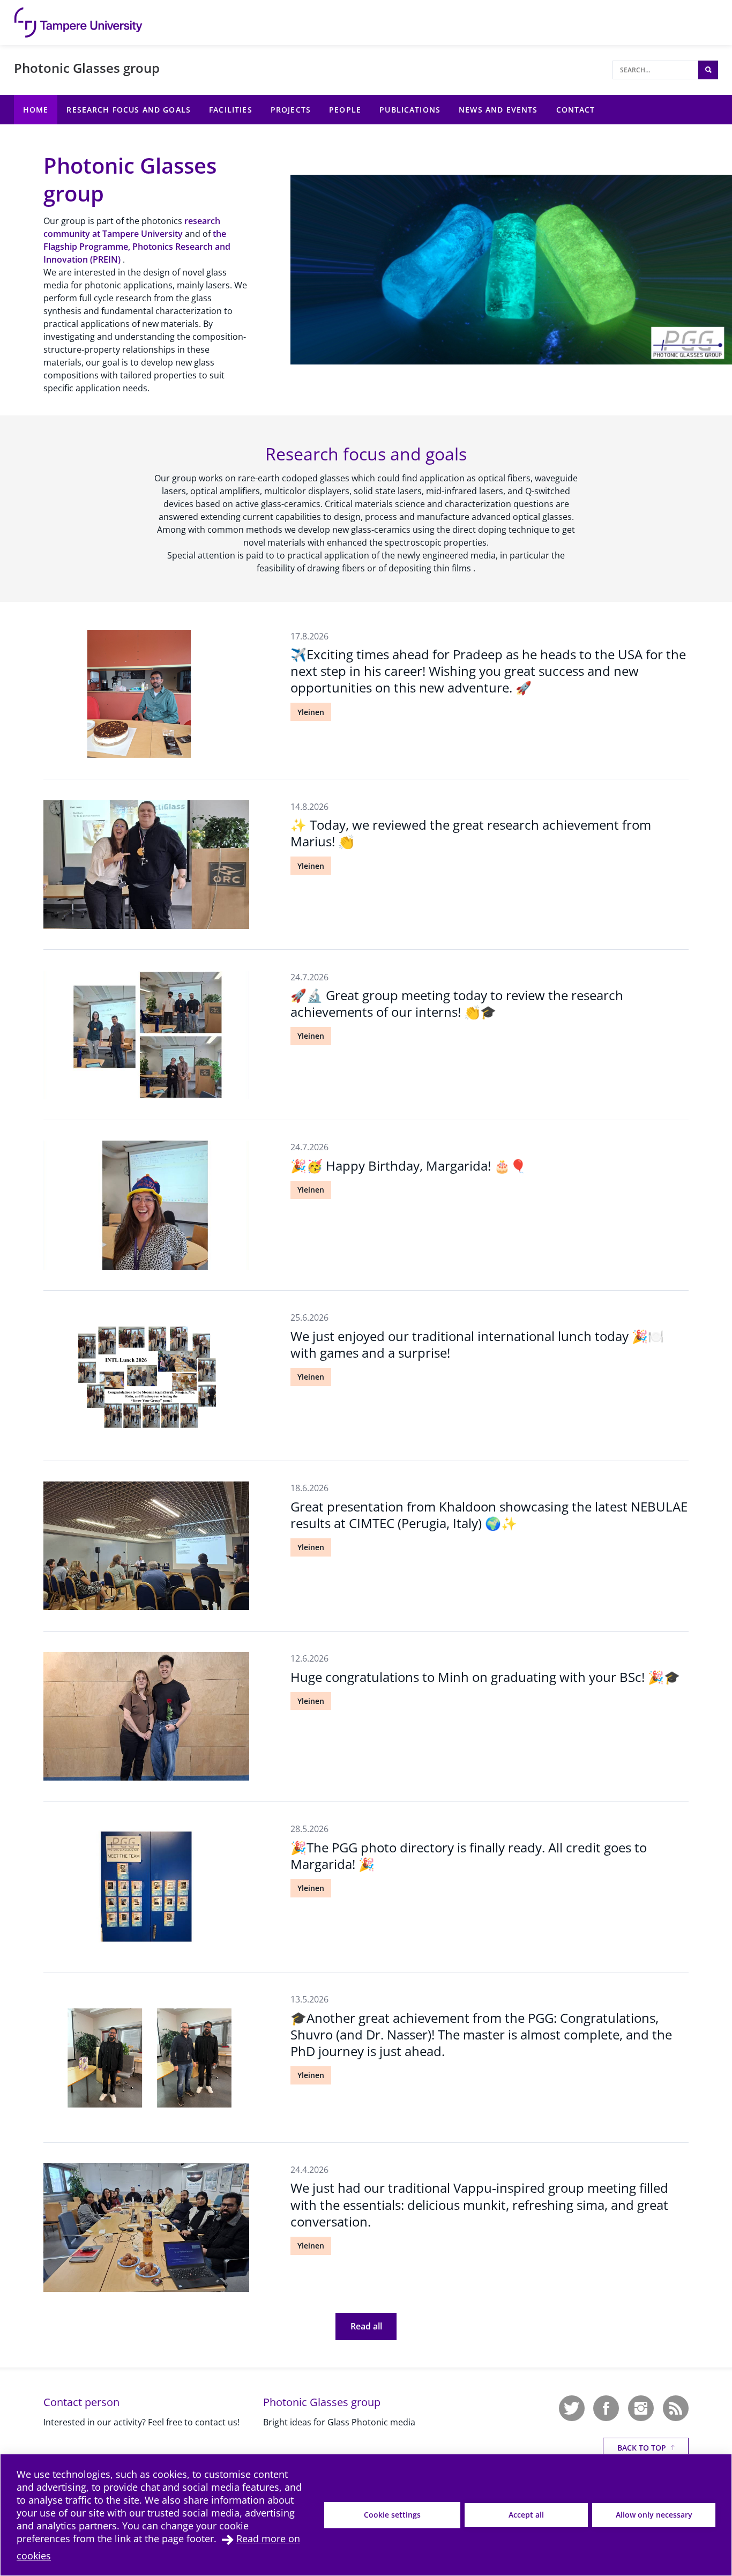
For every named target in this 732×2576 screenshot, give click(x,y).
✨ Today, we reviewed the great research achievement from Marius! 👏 (471, 833)
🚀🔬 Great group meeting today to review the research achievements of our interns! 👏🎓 (457, 1003)
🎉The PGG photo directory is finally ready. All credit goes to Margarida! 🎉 (469, 1856)
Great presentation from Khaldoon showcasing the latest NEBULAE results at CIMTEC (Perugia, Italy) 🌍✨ (489, 1515)
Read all (366, 2326)
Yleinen (311, 712)
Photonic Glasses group (87, 68)
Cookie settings (392, 2515)
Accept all (526, 2515)
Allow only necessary (654, 2515)
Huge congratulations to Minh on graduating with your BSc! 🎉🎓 (485, 1677)
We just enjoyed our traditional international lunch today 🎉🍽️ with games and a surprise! (477, 1344)
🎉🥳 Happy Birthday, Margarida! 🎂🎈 (408, 1166)
